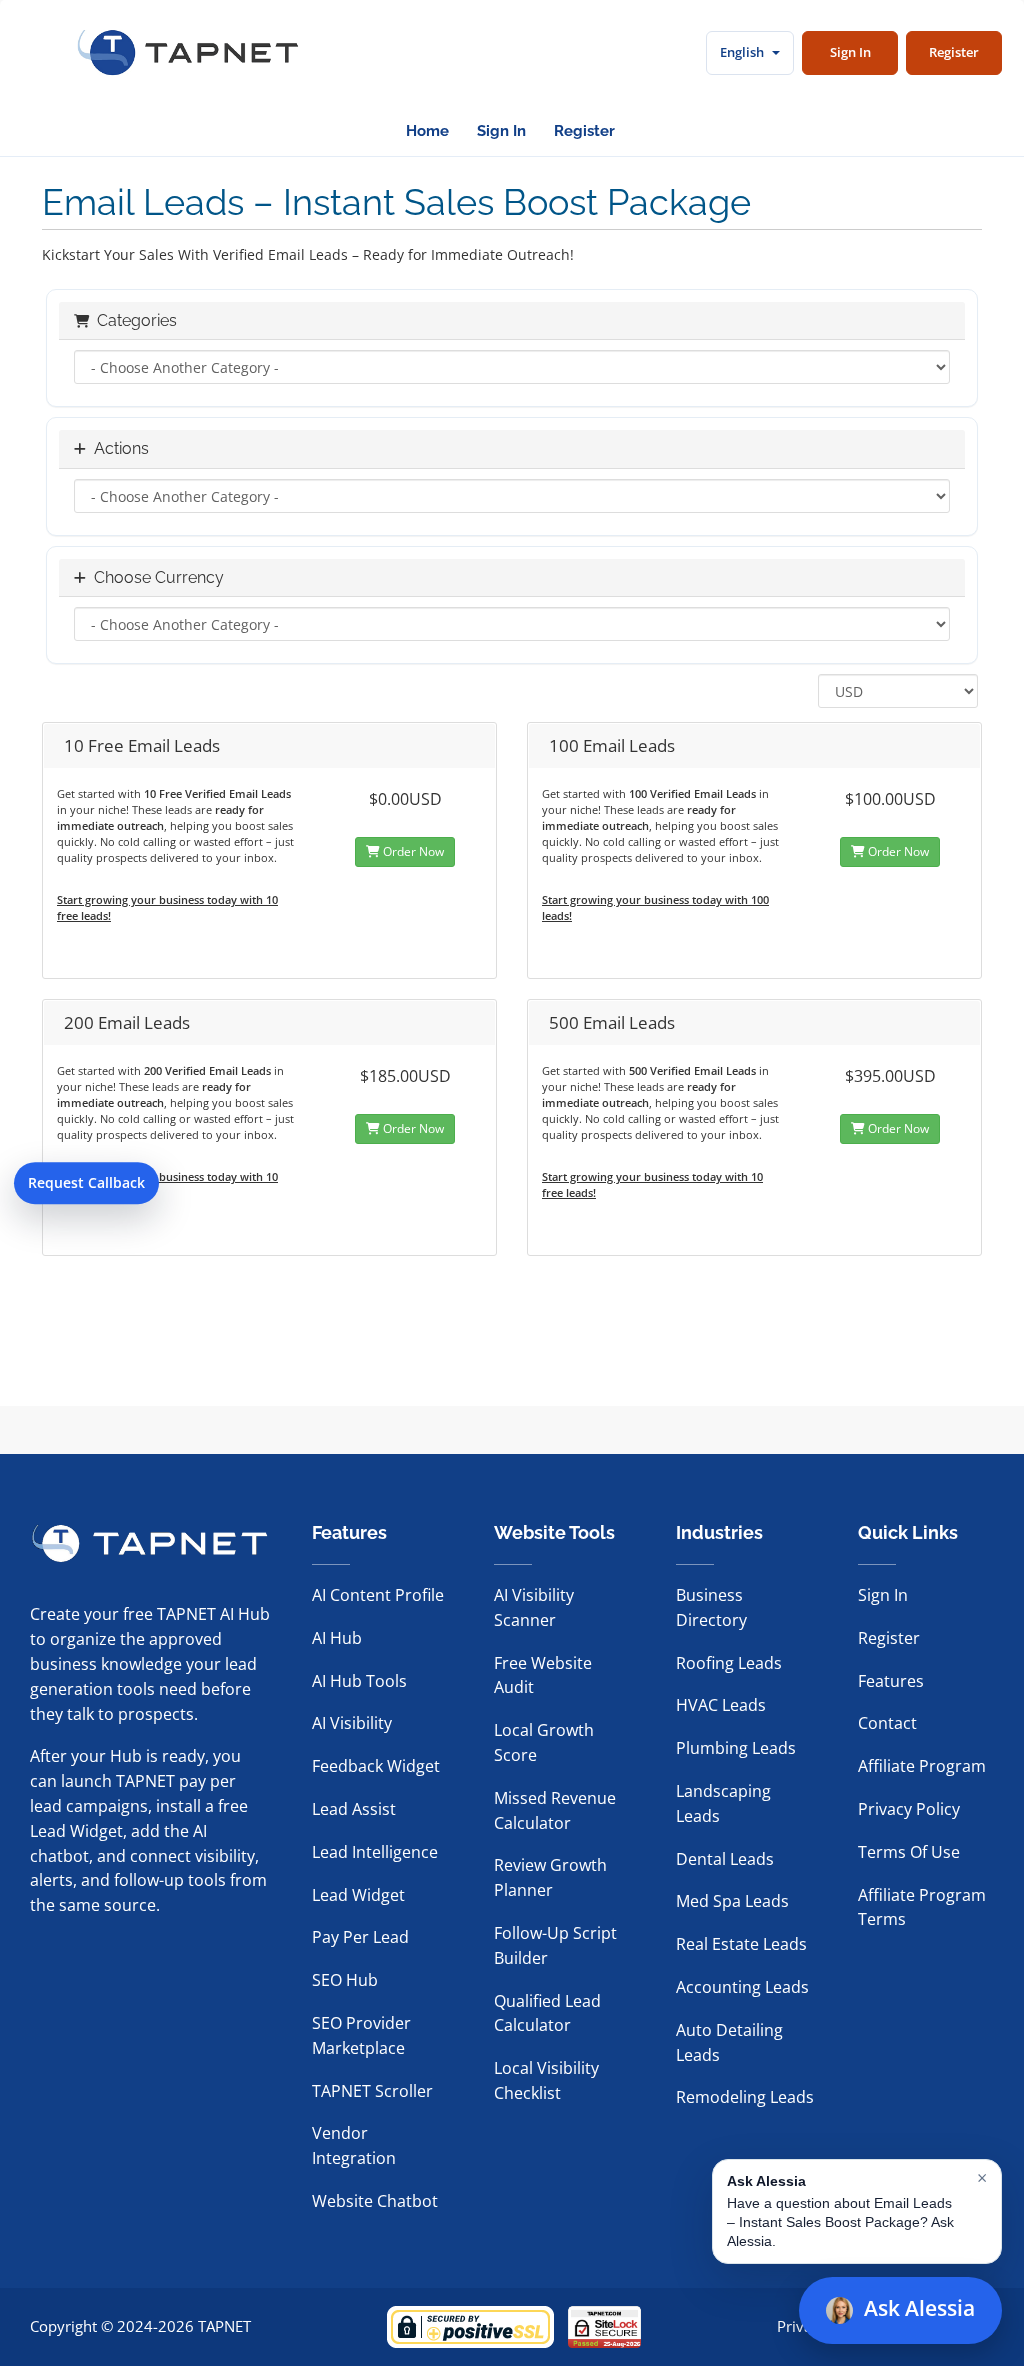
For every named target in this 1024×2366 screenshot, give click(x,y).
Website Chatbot (375, 2201)
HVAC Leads (721, 1705)
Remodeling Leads (745, 2097)
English (742, 52)
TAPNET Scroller (372, 2091)
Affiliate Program (922, 1766)
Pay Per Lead (360, 1937)
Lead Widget (358, 1895)
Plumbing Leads (736, 1748)
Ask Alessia (919, 2308)
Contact (887, 1723)
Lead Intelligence (375, 1852)
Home (427, 131)
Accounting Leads (742, 1987)
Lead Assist (354, 1809)
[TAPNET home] (188, 53)
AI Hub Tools (359, 1681)
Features (891, 1681)
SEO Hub (345, 1980)
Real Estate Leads (741, 1944)
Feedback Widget (376, 1766)
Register (954, 52)
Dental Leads (725, 1859)
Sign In (850, 52)
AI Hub (337, 1638)
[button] (857, 2211)
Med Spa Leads (732, 1901)
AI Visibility (352, 1723)
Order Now (412, 851)
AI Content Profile (378, 1595)
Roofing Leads (729, 1663)
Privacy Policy (909, 1809)
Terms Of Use (909, 1852)
